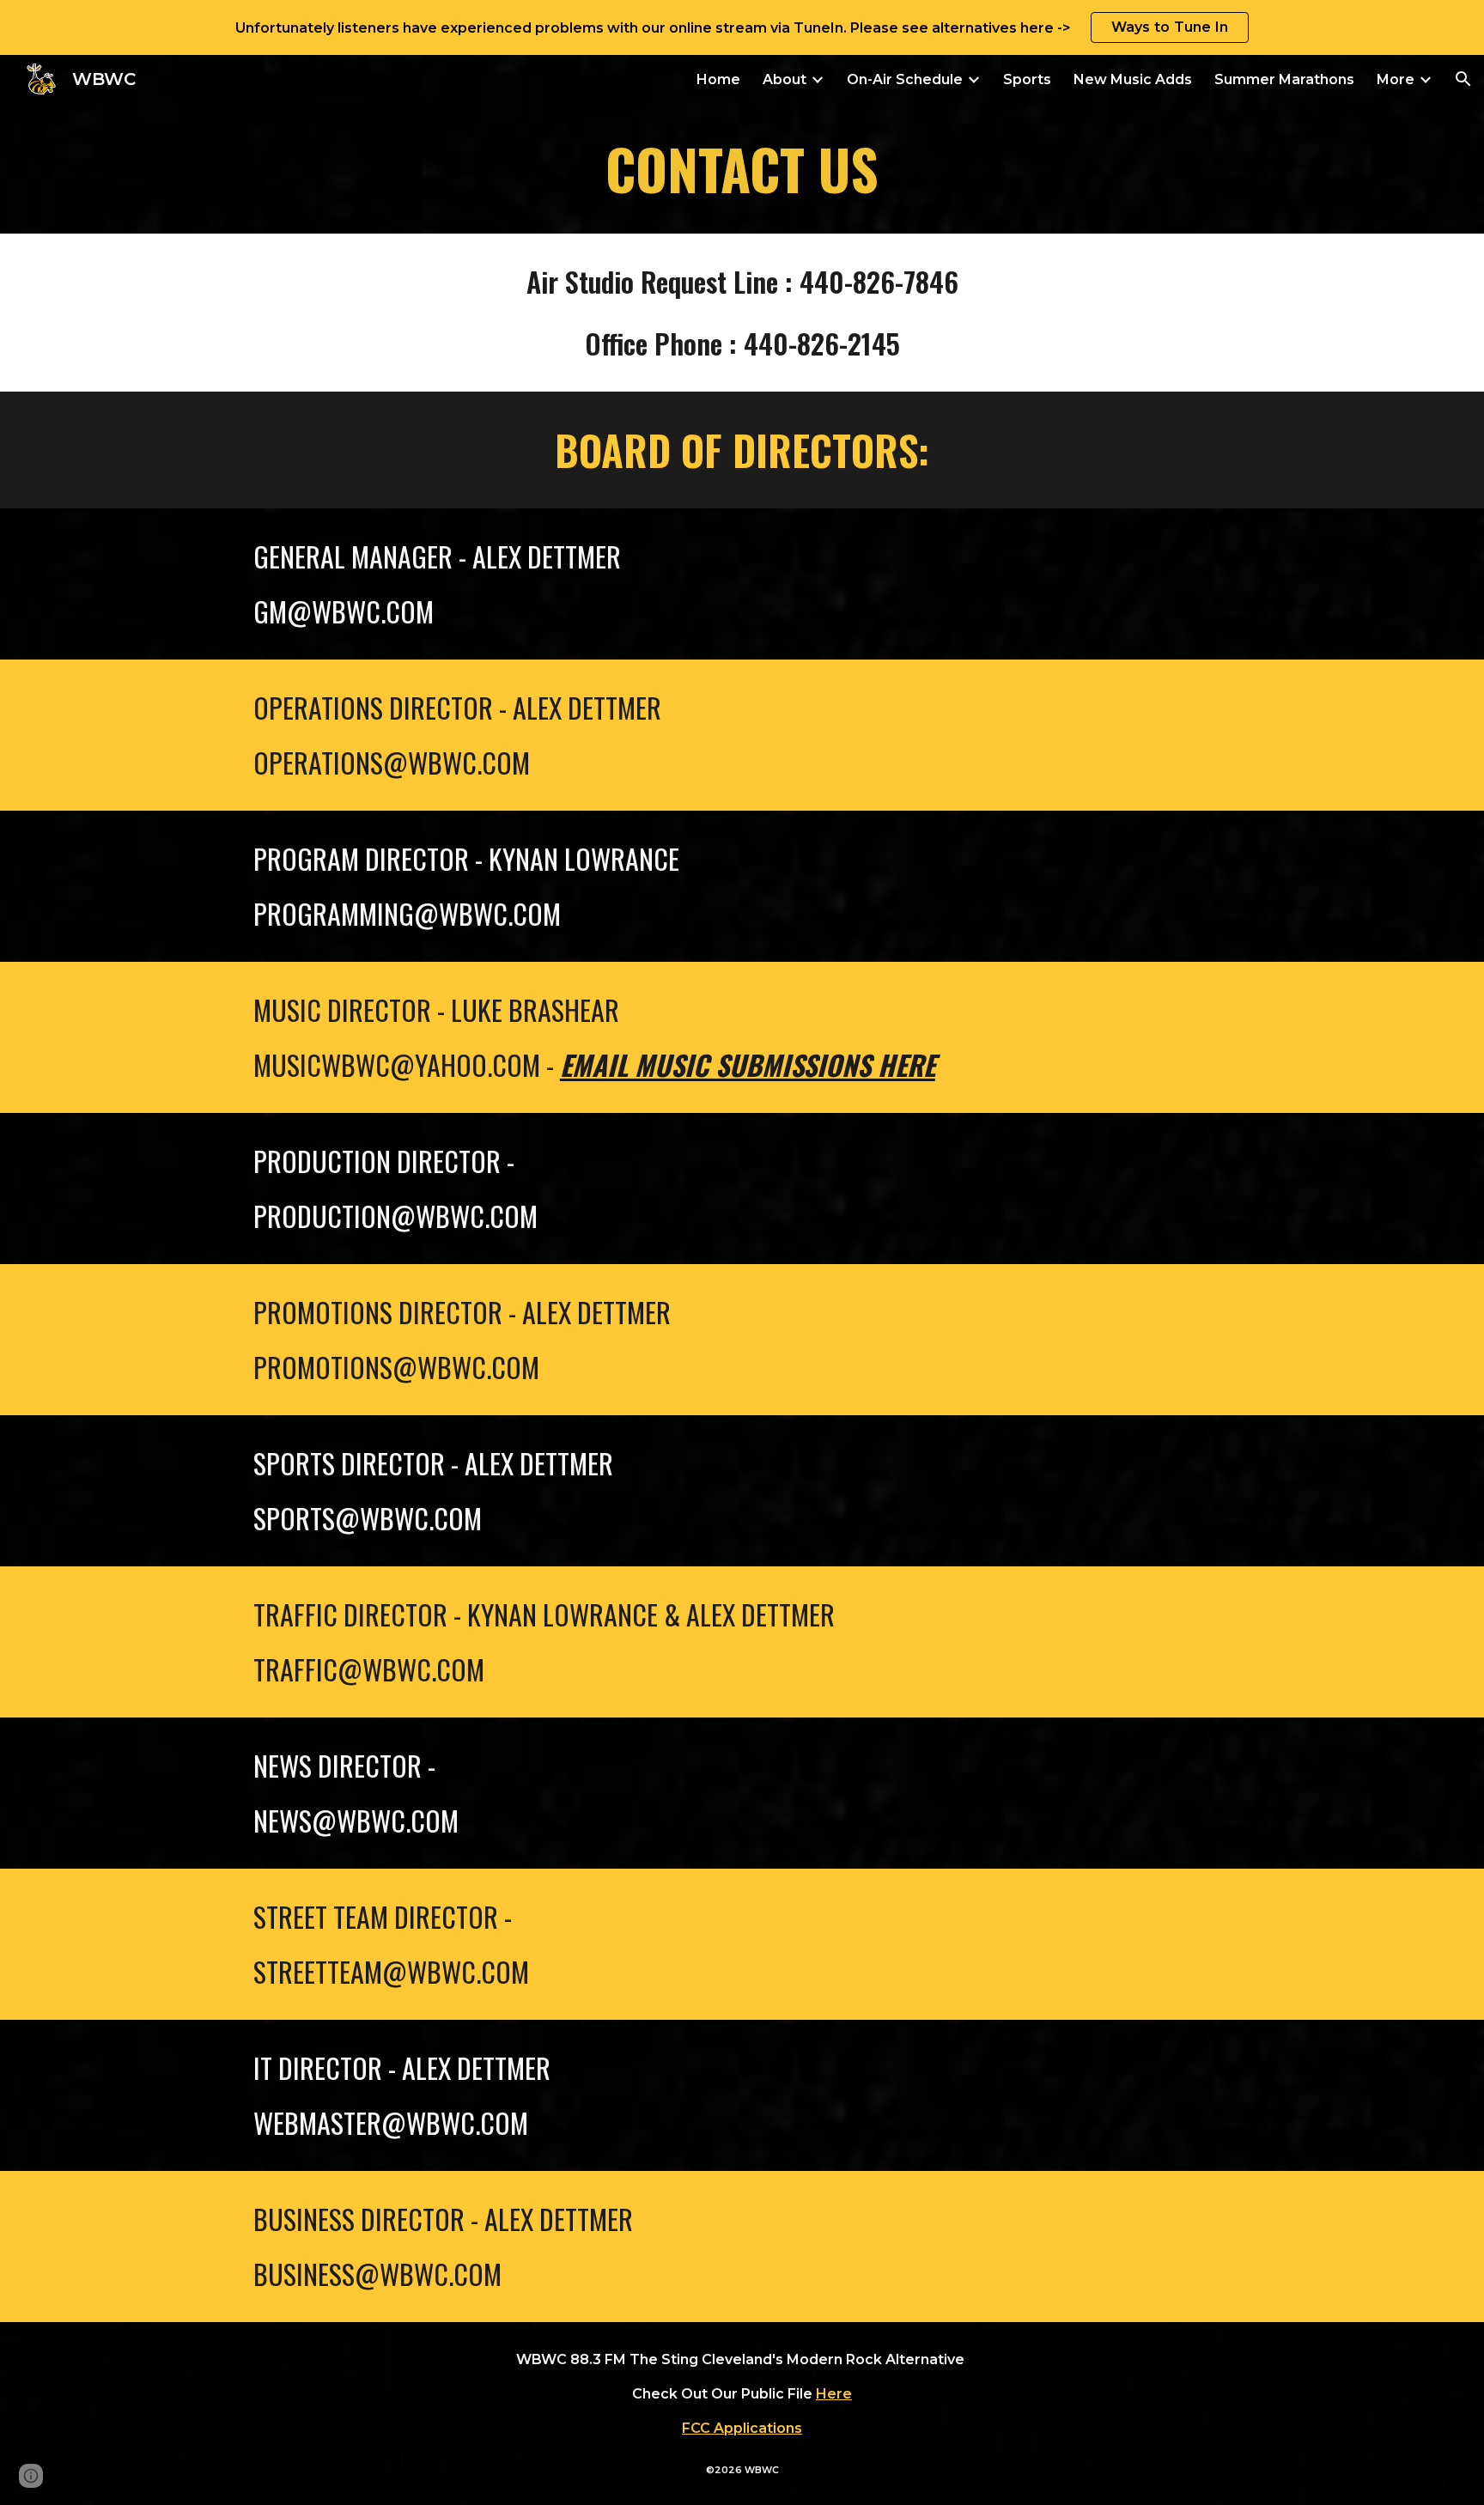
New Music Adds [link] (1133, 79)
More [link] (1396, 79)
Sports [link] (1027, 79)
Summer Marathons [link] (1284, 79)
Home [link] (718, 79)
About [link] (785, 79)
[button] (1463, 79)
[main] (742, 168)
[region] (742, 27)
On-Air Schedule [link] (905, 79)
